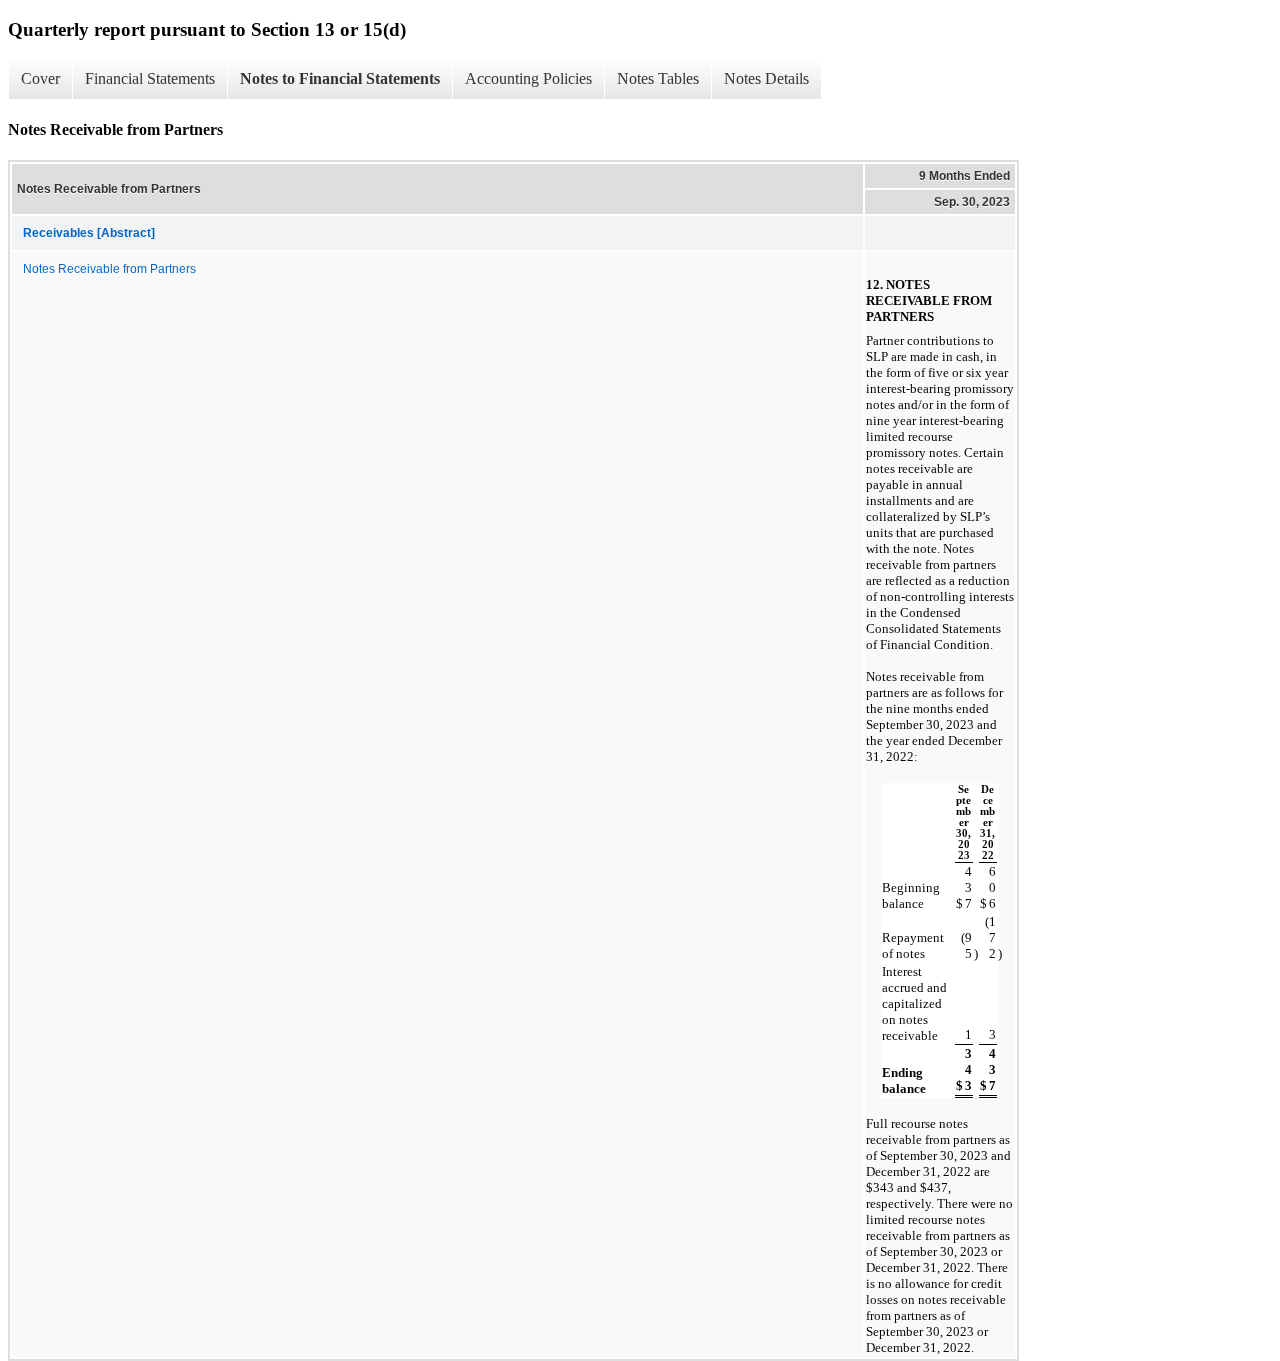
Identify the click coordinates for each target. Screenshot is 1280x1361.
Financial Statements (150, 78)
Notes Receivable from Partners (109, 269)
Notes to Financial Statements (340, 78)
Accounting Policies (528, 78)
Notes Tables (658, 78)
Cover (40, 78)
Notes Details (766, 78)
